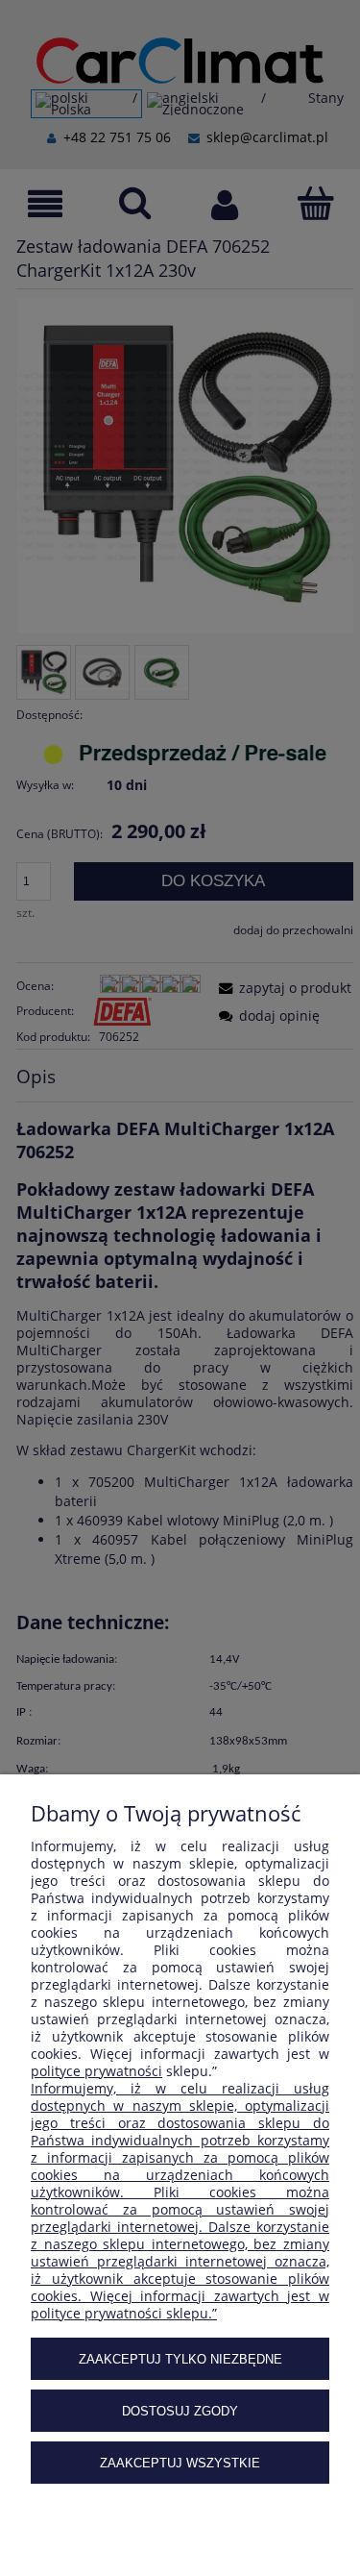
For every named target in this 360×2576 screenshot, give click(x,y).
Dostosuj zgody (180, 2411)
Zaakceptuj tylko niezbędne (180, 2359)
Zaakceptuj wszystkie (180, 2463)
